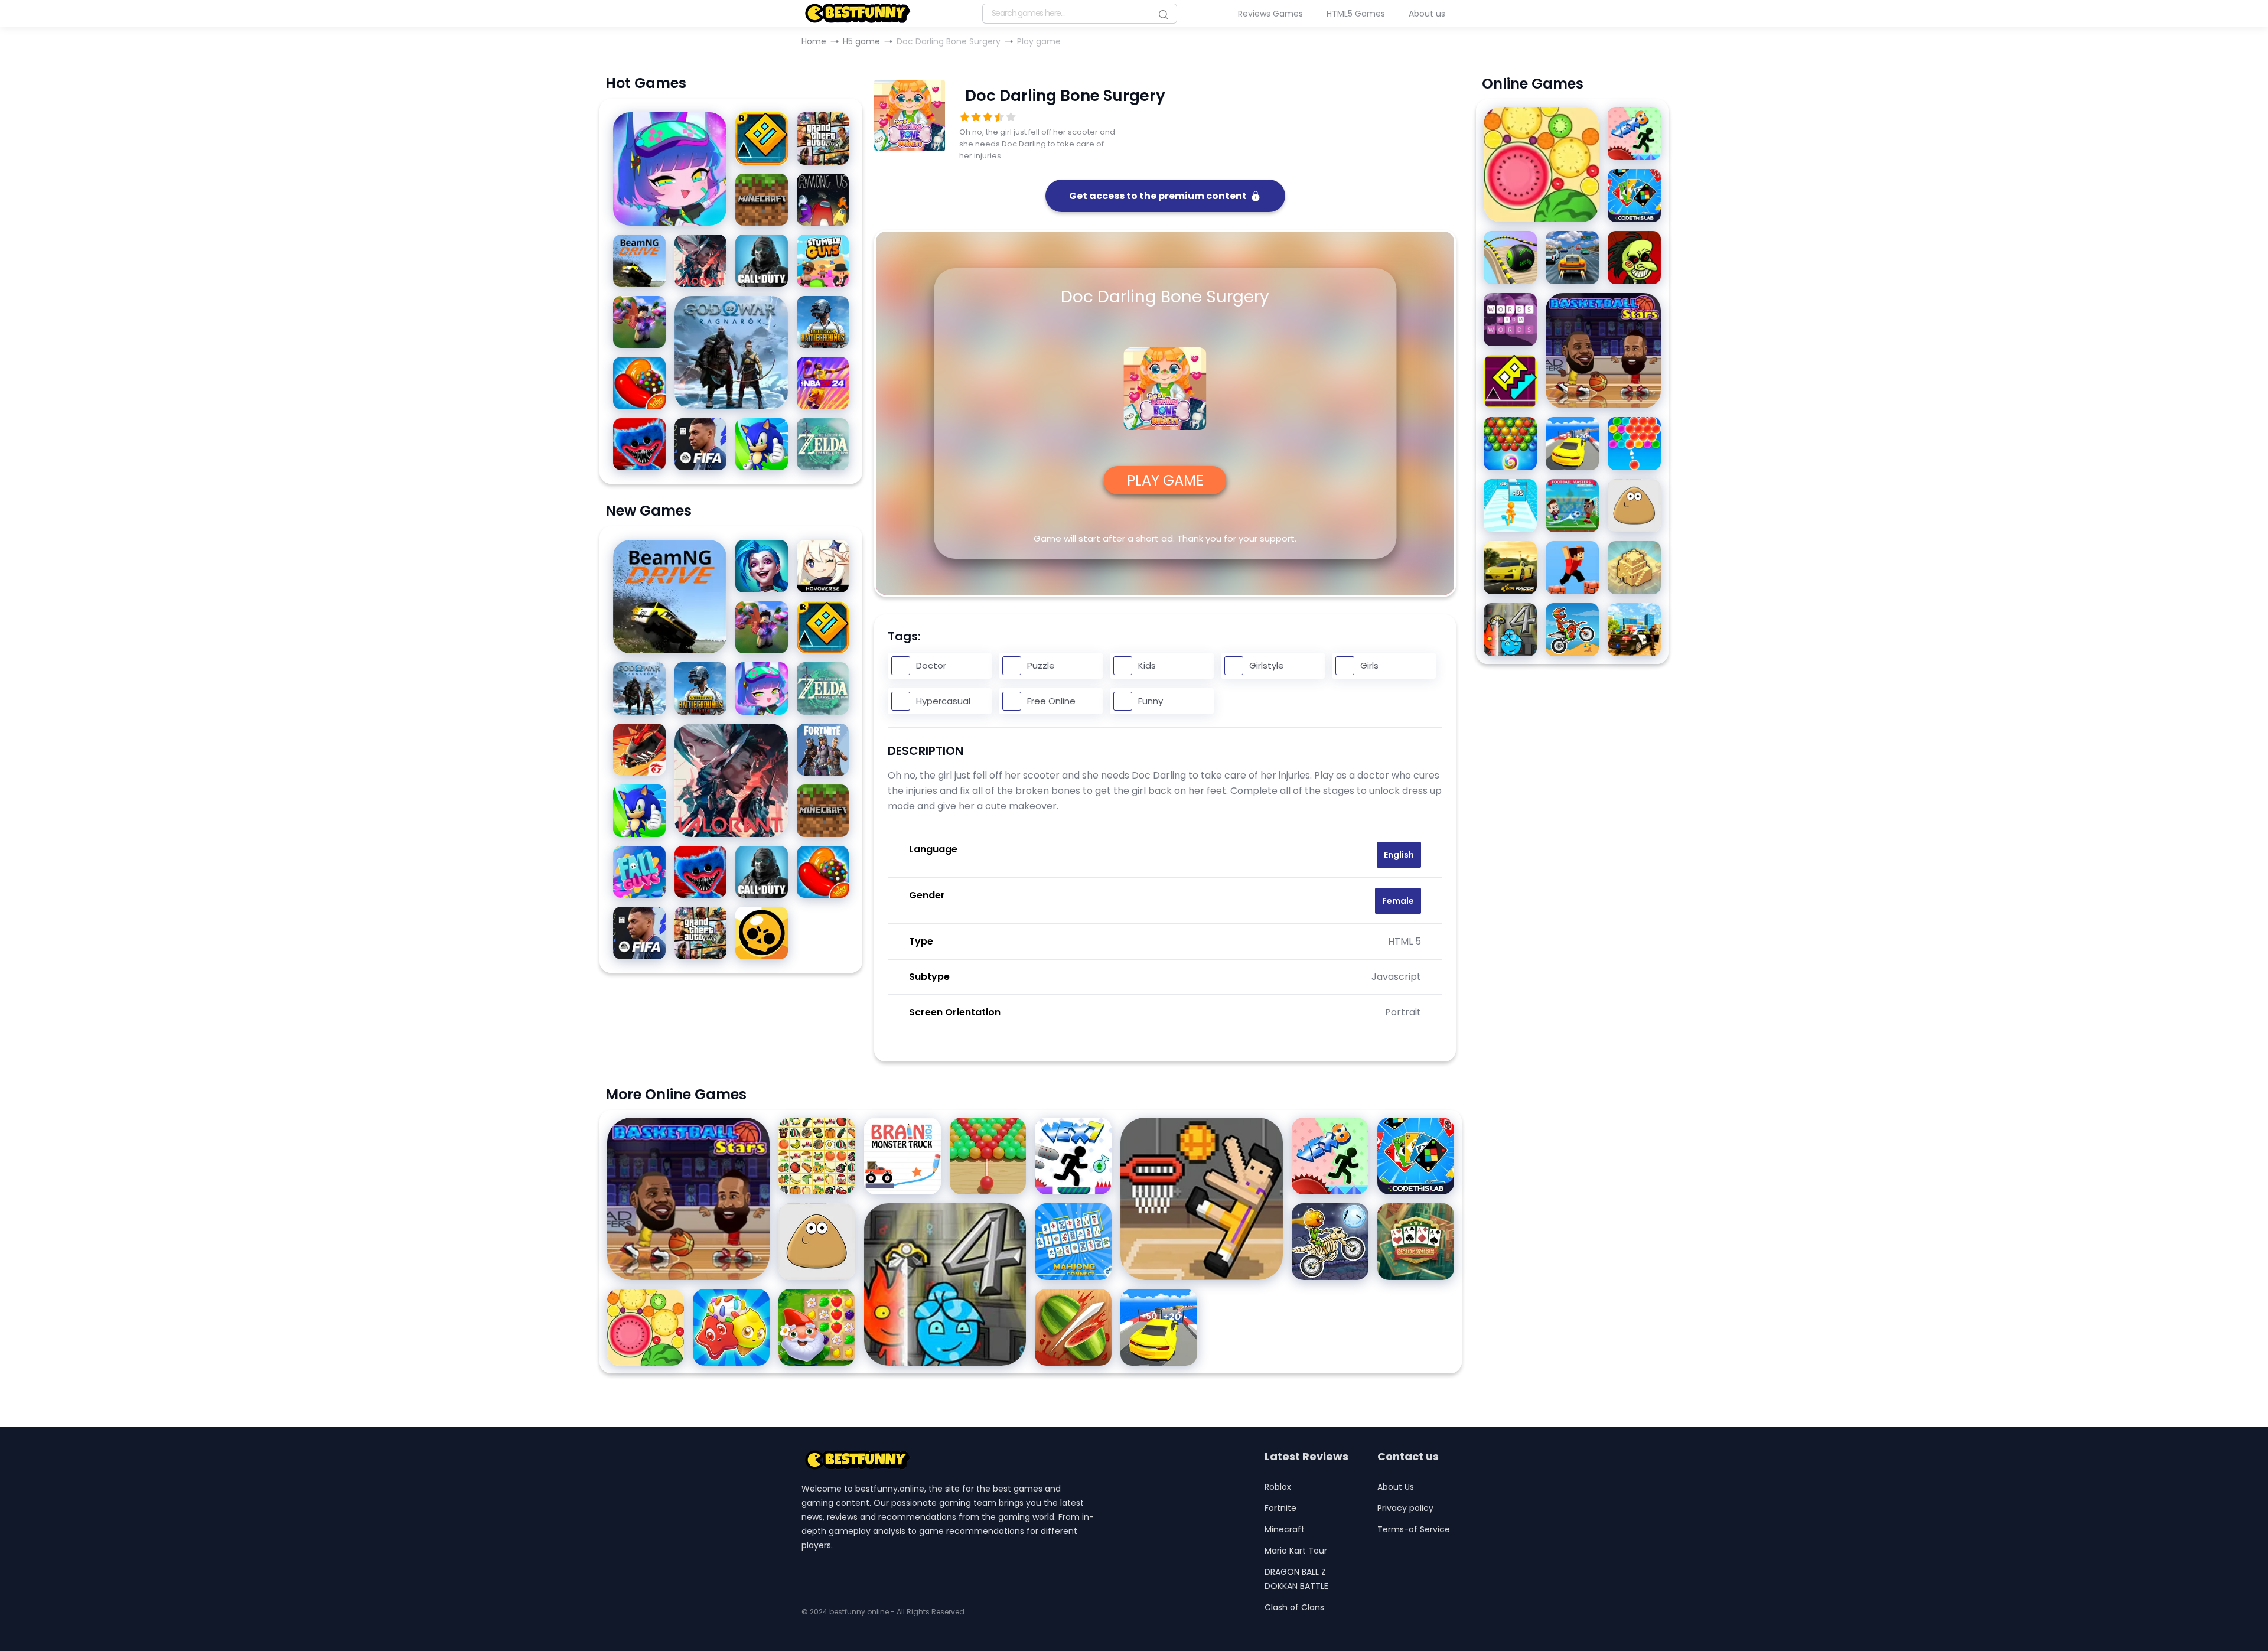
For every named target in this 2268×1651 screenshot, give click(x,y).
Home (814, 41)
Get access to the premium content (1158, 196)
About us (1427, 14)
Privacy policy (1405, 1508)
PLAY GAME (1165, 481)
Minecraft (1285, 1529)
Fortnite (1280, 1508)
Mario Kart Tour (1296, 1551)
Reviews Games (1270, 14)
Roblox (1278, 1487)
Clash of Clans (1294, 1607)
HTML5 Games (1356, 14)
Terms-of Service (1414, 1529)
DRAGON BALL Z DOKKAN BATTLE (1296, 1579)
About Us (1396, 1487)
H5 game (861, 41)
